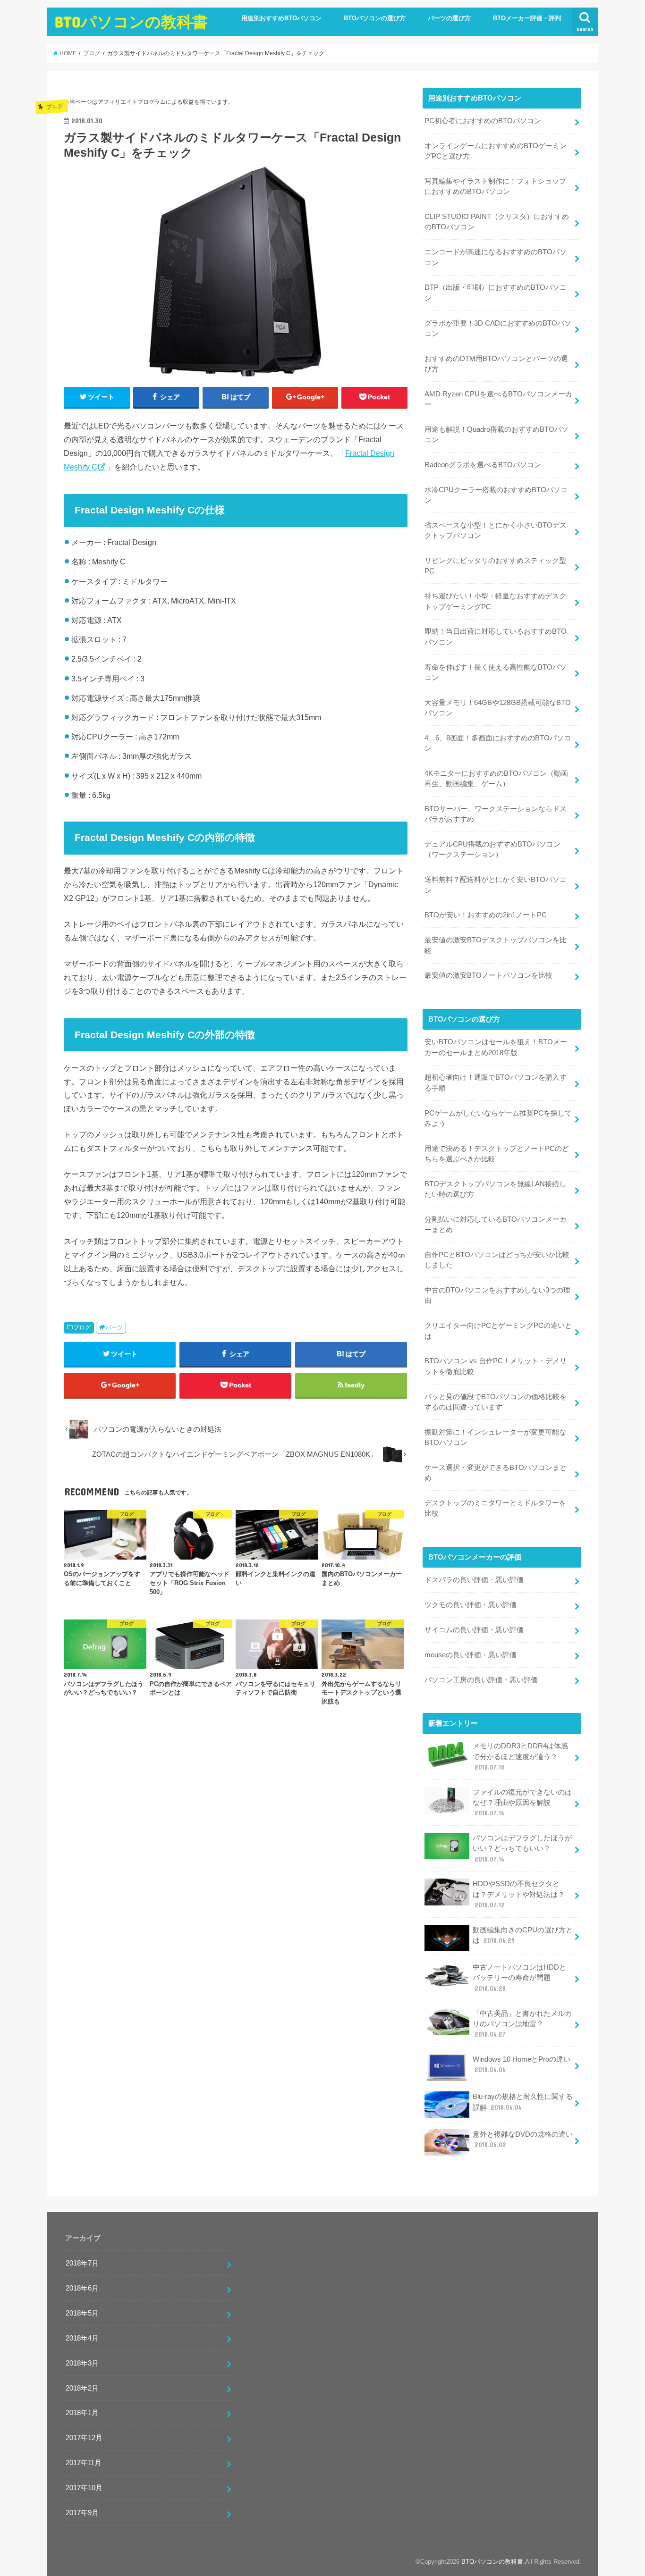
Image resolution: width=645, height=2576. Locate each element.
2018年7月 (82, 2263)
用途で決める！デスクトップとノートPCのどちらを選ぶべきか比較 (497, 1154)
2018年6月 (82, 2288)
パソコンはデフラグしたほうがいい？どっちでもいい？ (522, 1848)
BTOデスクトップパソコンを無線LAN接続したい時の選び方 (495, 1189)
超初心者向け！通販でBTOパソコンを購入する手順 (496, 1082)
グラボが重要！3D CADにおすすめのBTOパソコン (498, 328)
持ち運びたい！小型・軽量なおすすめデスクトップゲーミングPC (495, 601)
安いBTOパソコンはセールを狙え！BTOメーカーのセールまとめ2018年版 (496, 1047)
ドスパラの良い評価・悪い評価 (474, 1580)
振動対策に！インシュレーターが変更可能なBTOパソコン (495, 1437)
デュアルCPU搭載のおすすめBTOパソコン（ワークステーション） (492, 849)
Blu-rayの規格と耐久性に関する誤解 (523, 2102)
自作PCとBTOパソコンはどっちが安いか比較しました (497, 1260)
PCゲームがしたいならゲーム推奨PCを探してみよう (498, 1118)
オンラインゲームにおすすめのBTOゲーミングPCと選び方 (496, 151)
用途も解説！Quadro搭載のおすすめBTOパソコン (496, 435)
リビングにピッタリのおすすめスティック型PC (495, 566)
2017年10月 (84, 2488)
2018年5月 (82, 2313)
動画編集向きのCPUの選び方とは (523, 1935)
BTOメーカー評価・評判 (527, 18)
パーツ (114, 1327)
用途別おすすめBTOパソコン (281, 18)
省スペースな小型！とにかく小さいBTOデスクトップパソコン (496, 530)
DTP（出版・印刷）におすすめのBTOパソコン (496, 293)
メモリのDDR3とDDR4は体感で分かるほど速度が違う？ (520, 1756)
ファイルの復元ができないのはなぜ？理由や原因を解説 (522, 1803)
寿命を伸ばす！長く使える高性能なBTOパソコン (496, 672)
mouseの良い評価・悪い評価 (471, 1655)
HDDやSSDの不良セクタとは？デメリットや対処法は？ (519, 1894)
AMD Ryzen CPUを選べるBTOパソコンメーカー (498, 399)
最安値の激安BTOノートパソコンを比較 (488, 975)
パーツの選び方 (449, 18)
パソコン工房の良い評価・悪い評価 (481, 1680)
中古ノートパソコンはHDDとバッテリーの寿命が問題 (519, 1978)
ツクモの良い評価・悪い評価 (471, 1605)
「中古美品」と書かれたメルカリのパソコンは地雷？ (522, 2024)
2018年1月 (82, 2413)
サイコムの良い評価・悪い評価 (474, 1630)
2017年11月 (84, 2463)
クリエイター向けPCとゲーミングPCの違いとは (498, 1331)
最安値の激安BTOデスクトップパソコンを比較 (496, 945)
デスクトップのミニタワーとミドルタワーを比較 (495, 1508)
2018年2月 (82, 2388)
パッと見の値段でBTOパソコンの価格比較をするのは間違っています (496, 1402)
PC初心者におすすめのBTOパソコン (483, 121)
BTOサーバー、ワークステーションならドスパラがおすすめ (496, 814)
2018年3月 (82, 2363)
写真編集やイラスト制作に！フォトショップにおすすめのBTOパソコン (495, 186)
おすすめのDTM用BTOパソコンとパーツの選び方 (496, 364)
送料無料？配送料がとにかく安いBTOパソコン (496, 885)
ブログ (82, 1327)
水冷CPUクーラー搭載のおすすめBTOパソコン (496, 495)
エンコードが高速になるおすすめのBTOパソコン (496, 257)
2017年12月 (84, 2438)
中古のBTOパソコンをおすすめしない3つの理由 (497, 1295)
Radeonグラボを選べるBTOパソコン (483, 465)
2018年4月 (82, 2338)
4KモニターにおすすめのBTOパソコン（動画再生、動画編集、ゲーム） (496, 779)
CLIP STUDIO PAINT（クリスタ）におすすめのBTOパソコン (497, 222)
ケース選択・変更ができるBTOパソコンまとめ (496, 1473)
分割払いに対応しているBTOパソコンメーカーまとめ (496, 1225)
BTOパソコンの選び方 (375, 18)
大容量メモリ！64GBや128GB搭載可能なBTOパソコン (498, 708)
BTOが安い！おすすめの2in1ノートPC (486, 915)
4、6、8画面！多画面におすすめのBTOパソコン (498, 743)
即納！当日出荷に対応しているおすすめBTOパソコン (496, 637)
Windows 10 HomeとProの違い (522, 2064)
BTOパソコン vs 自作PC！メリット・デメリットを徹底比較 (496, 1366)
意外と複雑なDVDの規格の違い (523, 2140)
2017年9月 (82, 2513)
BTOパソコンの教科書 (131, 21)
